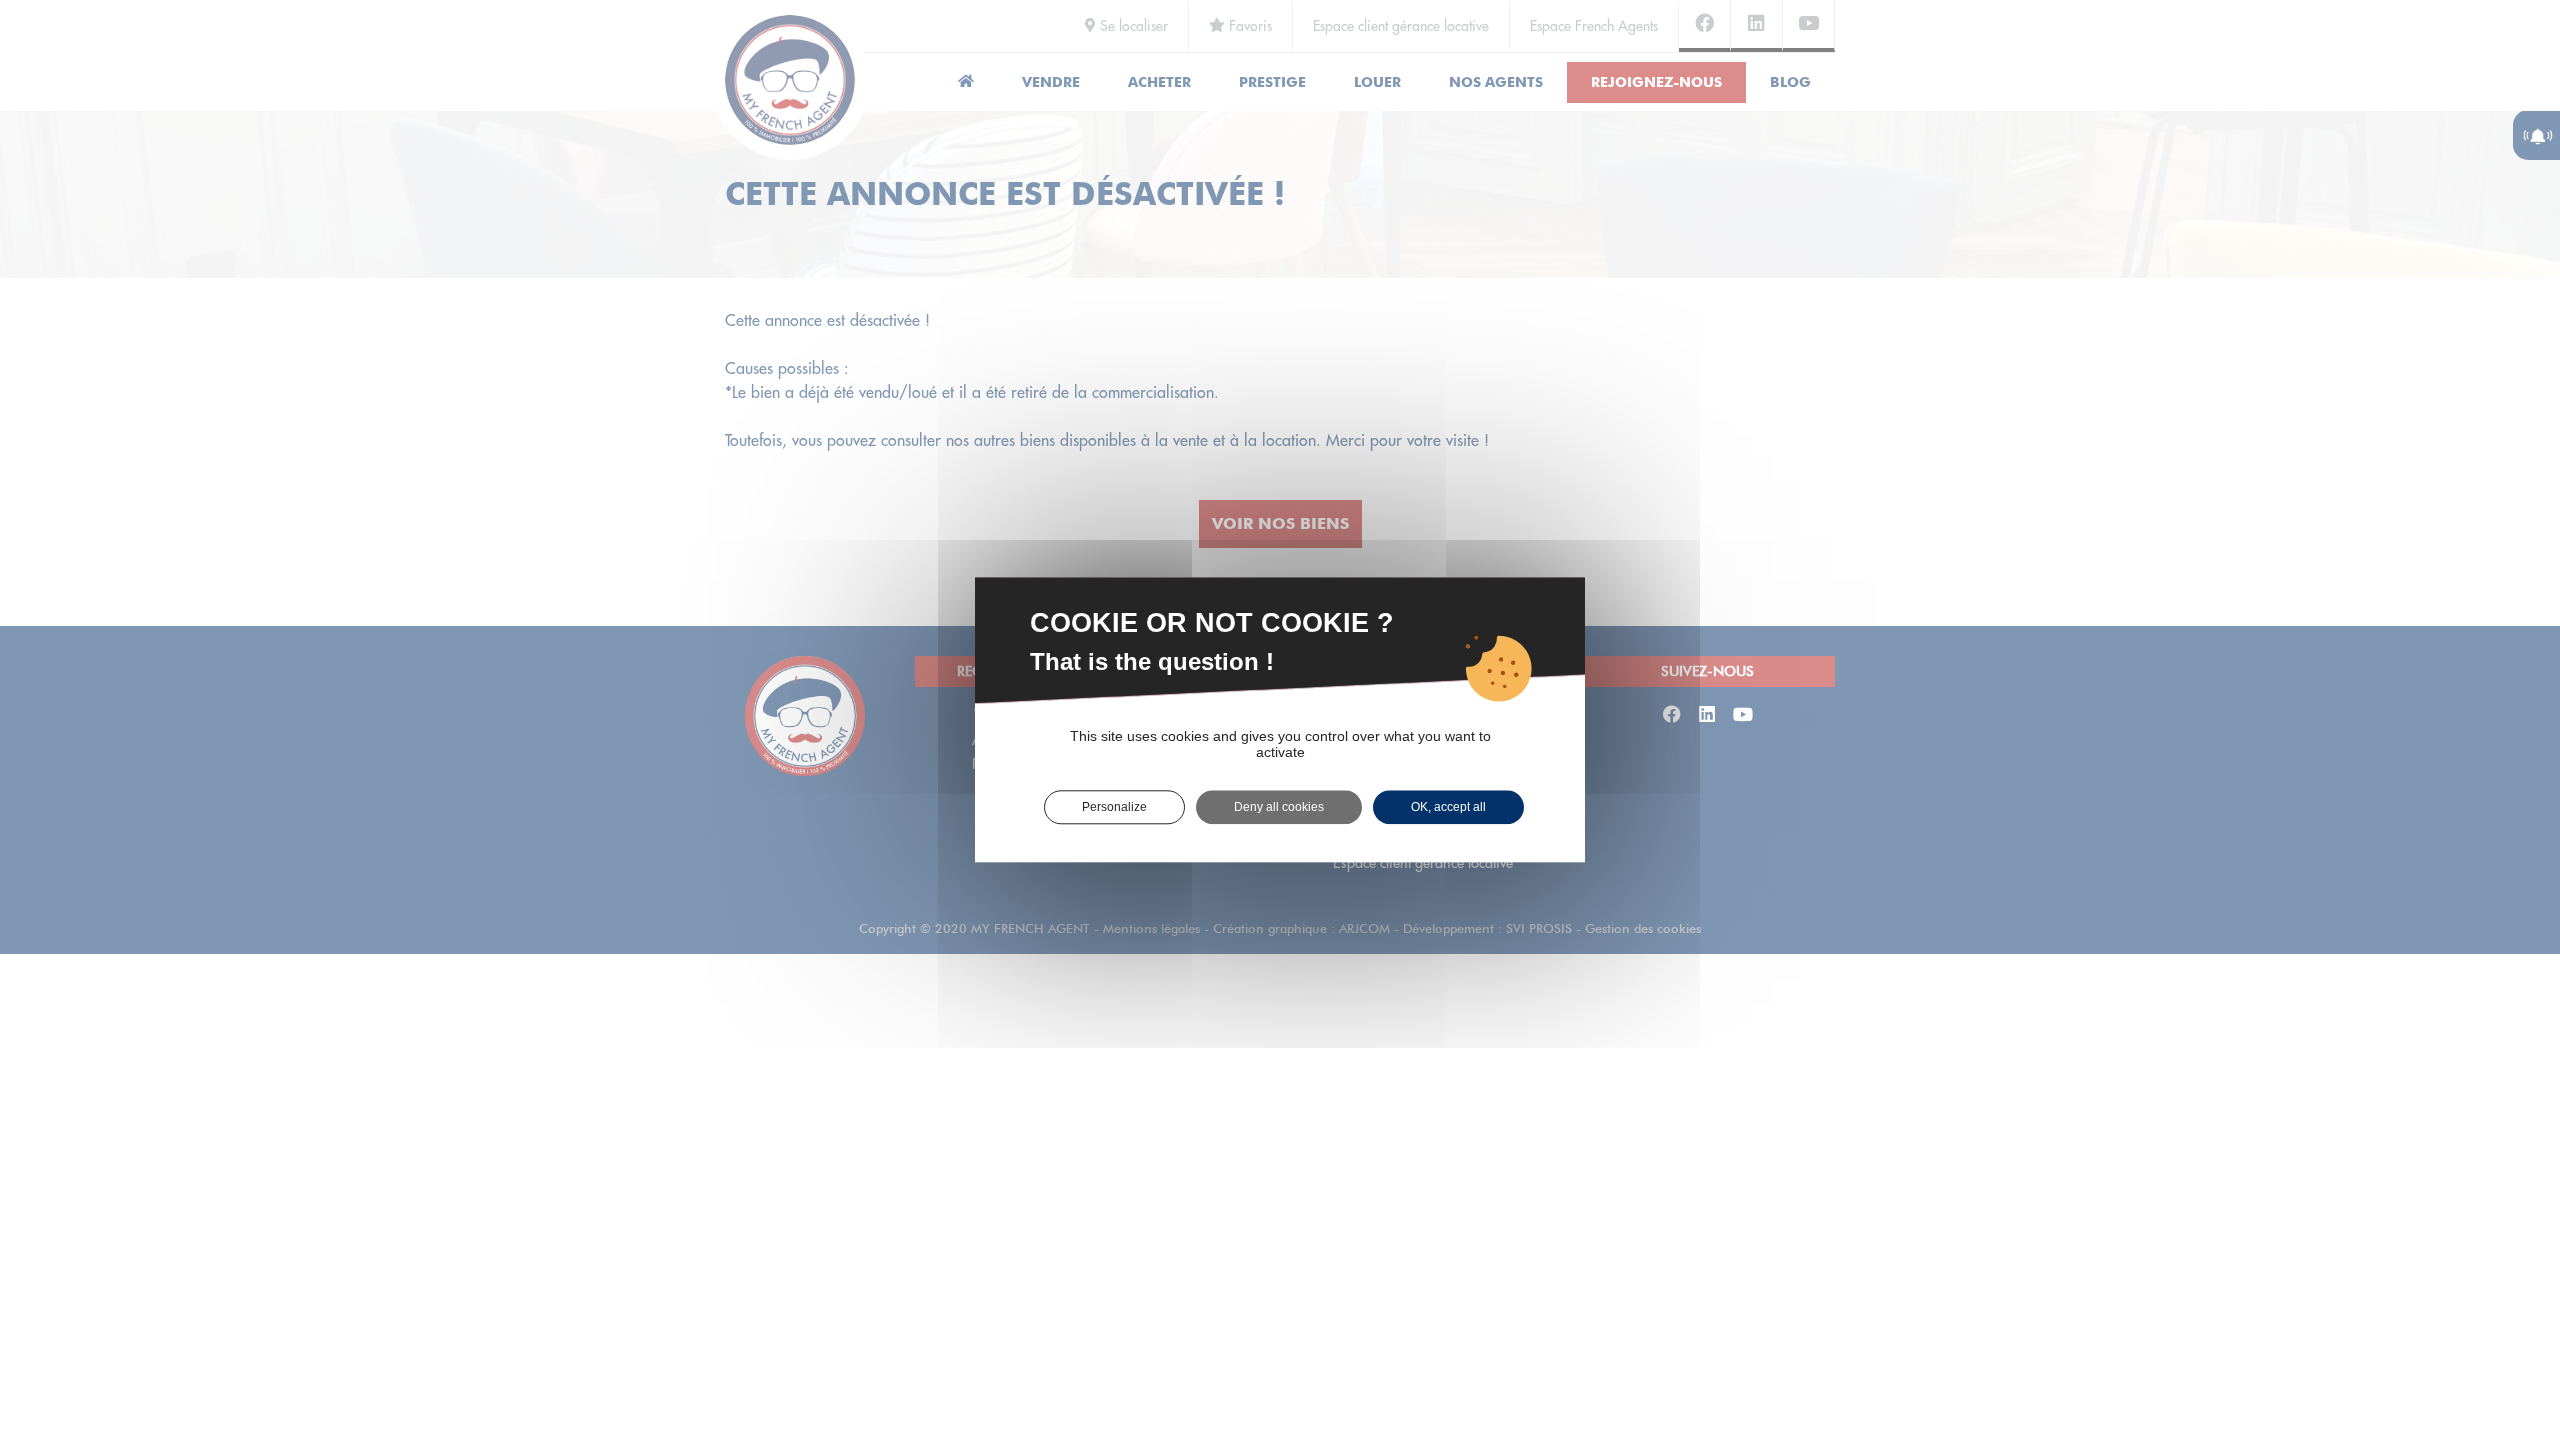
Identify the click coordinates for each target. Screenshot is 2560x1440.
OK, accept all (1448, 807)
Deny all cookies (1279, 807)
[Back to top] (2504, 1354)
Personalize (1114, 807)
